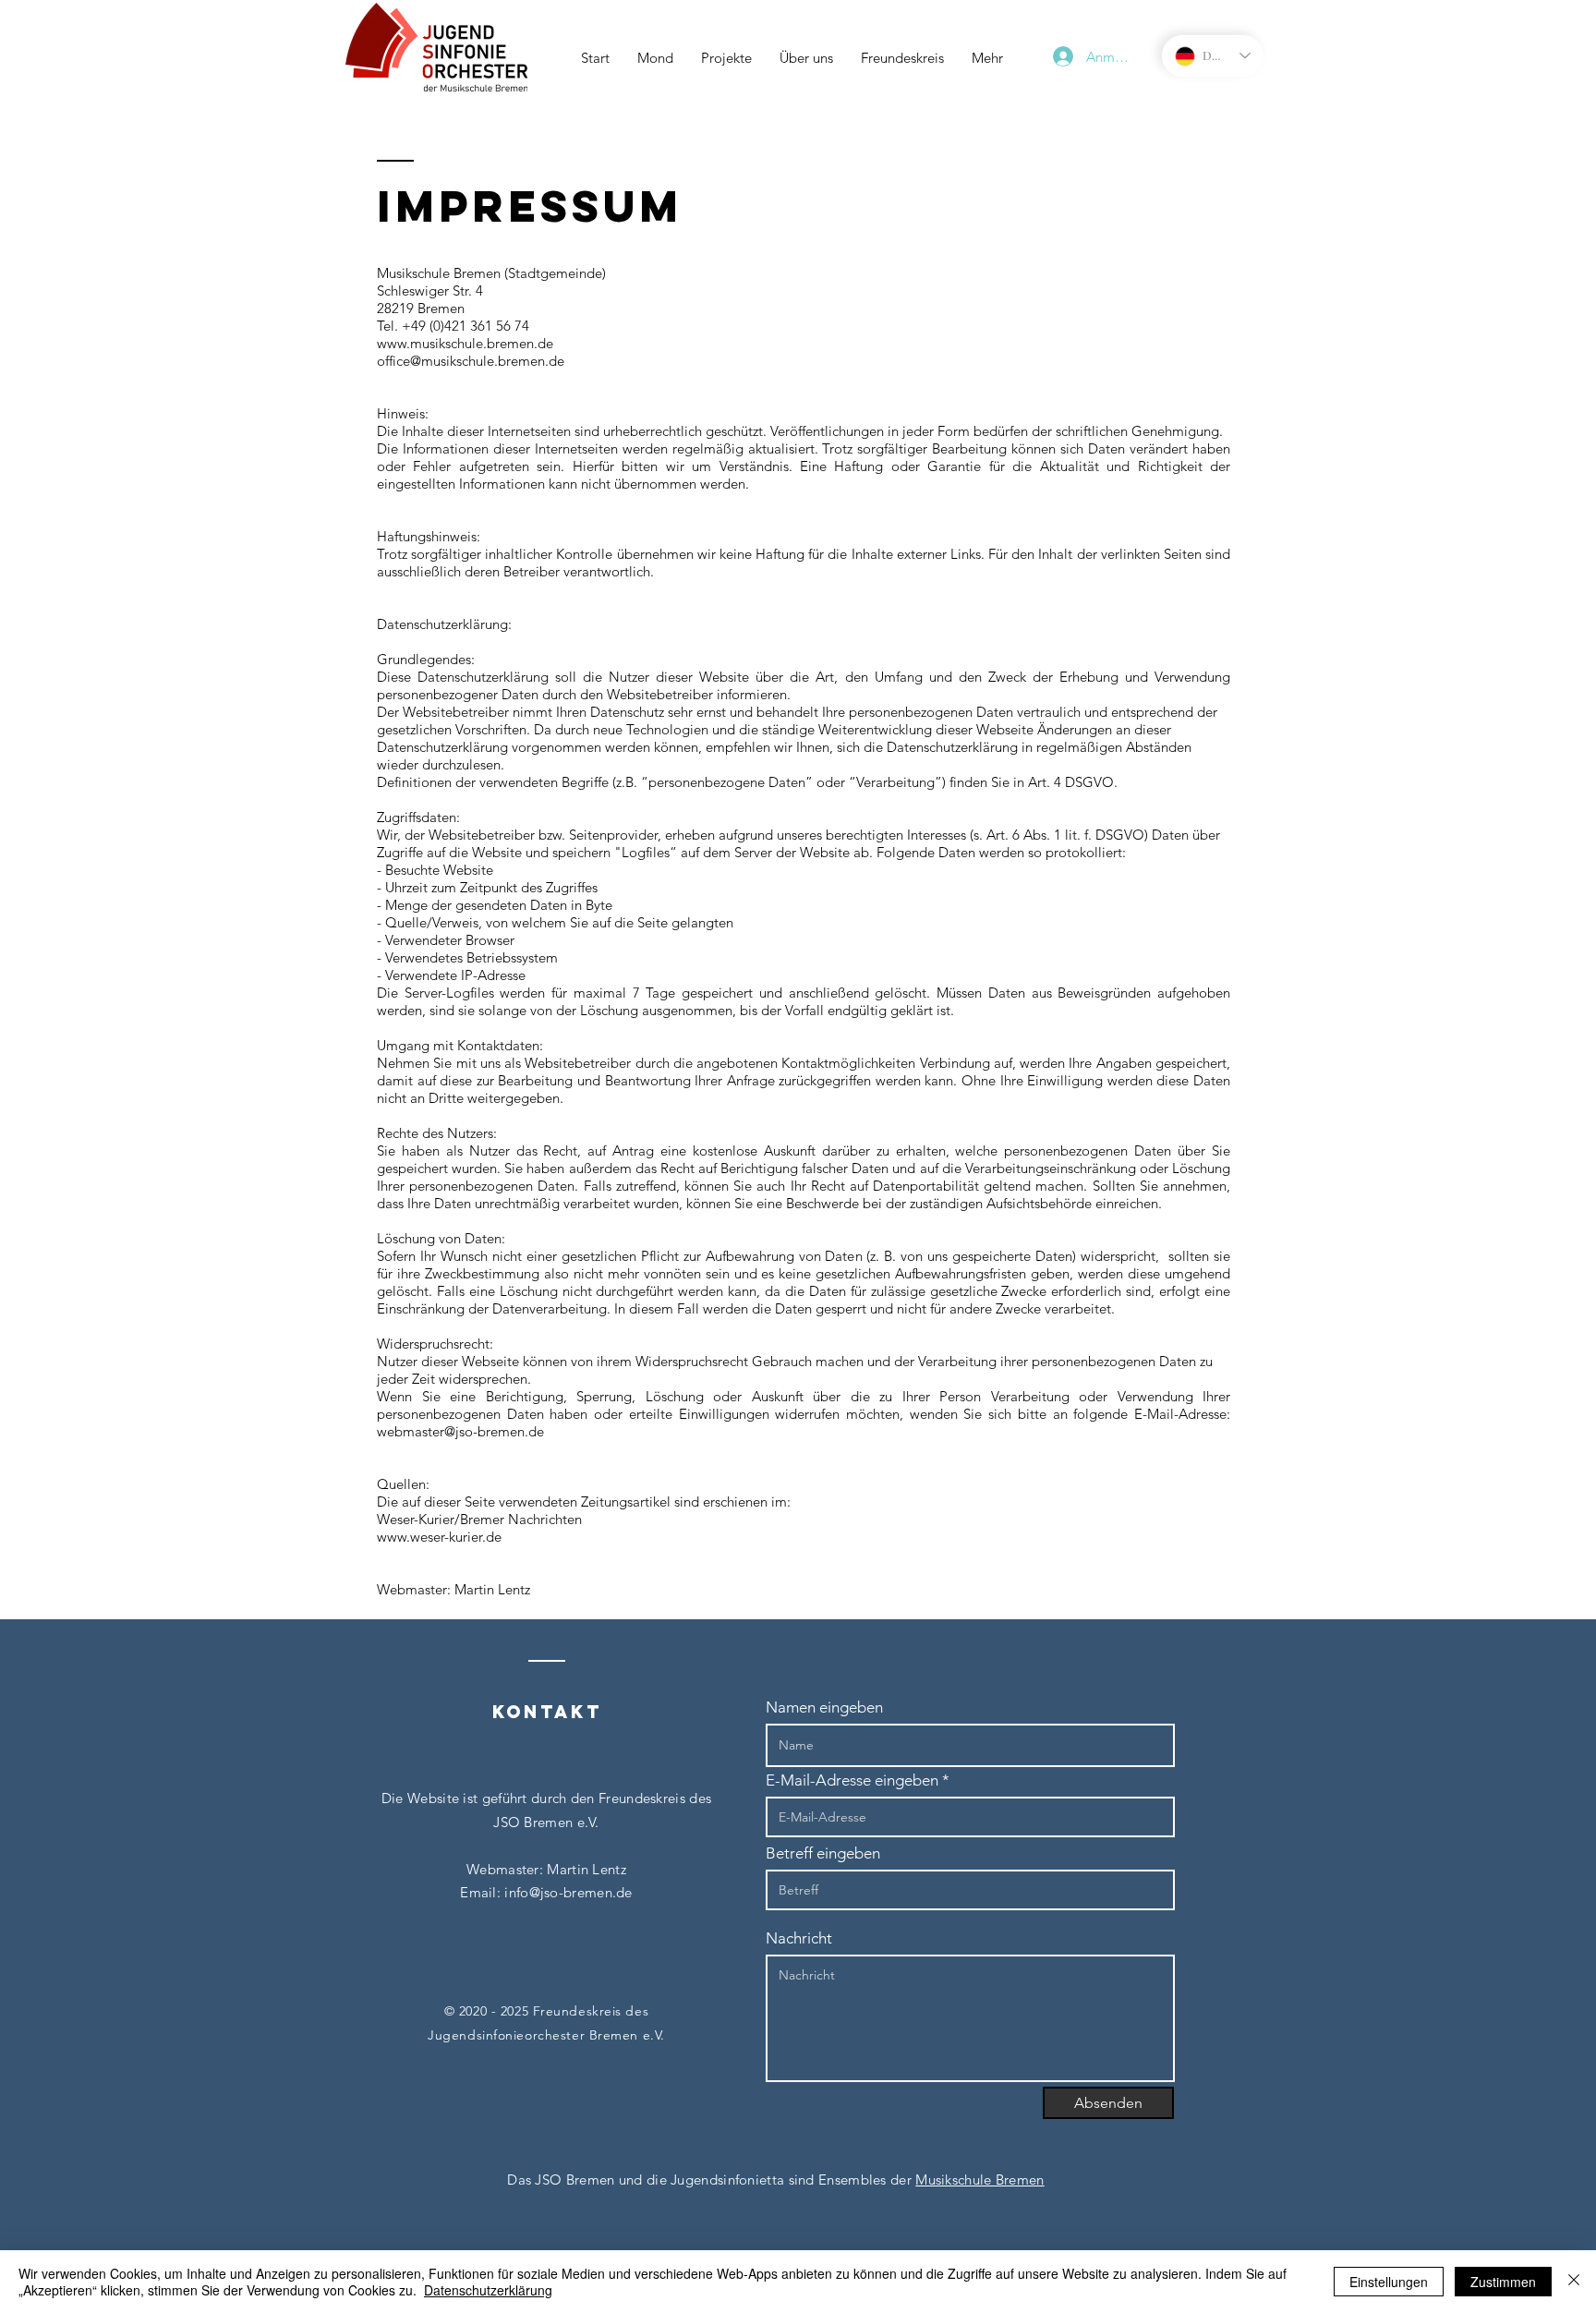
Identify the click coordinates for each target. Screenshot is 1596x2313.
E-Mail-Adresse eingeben (852, 1780)
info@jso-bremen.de (568, 1892)
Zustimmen (1503, 2282)
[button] (726, 58)
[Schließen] (1574, 2282)
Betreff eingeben (823, 1853)
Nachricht (799, 1938)
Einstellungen (1389, 2282)
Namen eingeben (824, 1708)
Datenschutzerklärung (488, 2290)
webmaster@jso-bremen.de (460, 1431)
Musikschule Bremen (979, 2180)
